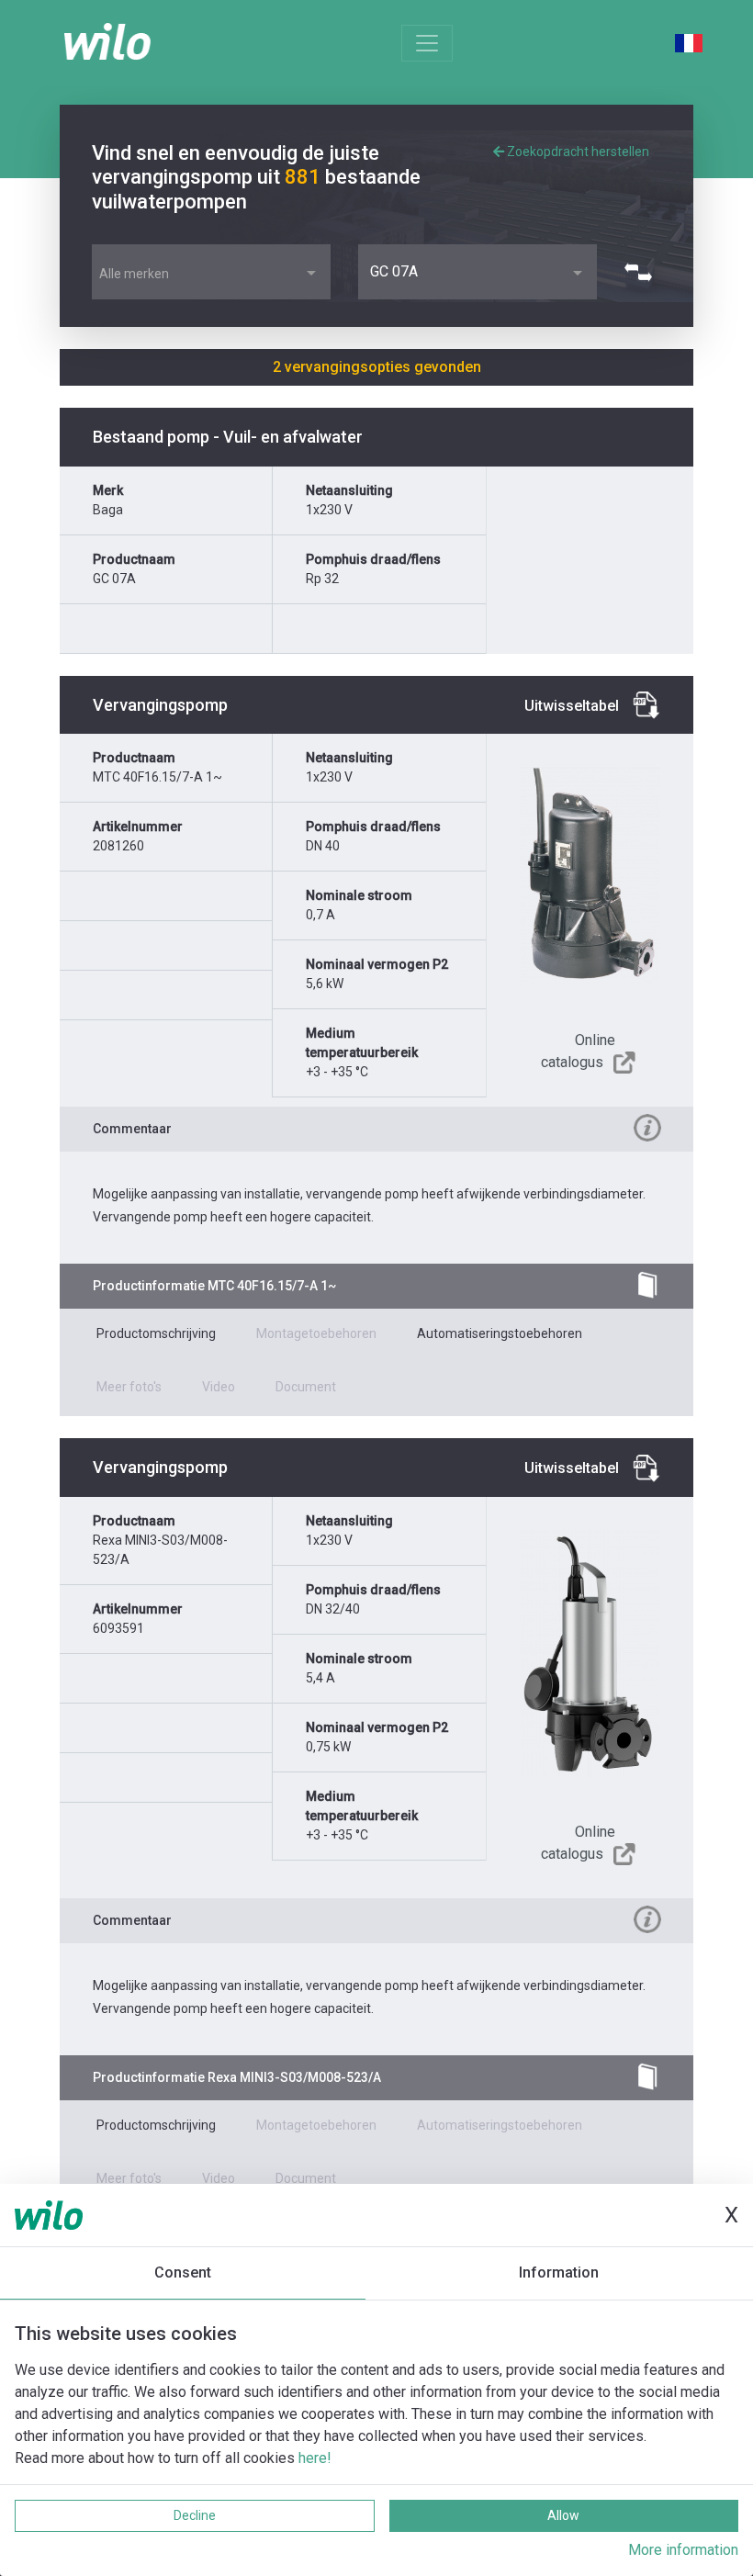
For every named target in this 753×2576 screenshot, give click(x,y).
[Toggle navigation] (427, 43)
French (689, 43)
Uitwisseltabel (572, 706)
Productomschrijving (156, 1333)
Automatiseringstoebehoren (500, 1333)
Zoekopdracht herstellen (577, 152)
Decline (195, 2515)
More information (683, 2550)
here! (315, 2458)
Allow (563, 2515)
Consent (183, 2272)
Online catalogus (578, 1051)
